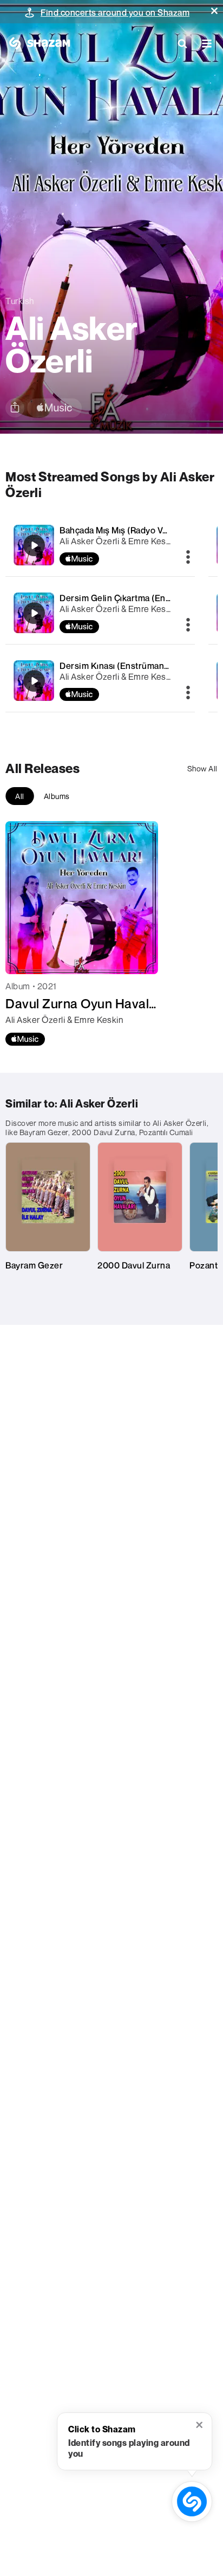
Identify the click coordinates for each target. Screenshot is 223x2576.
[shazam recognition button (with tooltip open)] (192, 2501)
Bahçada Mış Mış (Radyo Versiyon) (128, 530)
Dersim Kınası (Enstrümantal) (118, 666)
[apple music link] (54, 408)
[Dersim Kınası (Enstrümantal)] (100, 681)
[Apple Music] (25, 1039)
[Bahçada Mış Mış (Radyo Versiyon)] (100, 545)
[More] (188, 558)
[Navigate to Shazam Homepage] (38, 43)
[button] (214, 11)
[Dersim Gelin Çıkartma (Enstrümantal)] (100, 613)
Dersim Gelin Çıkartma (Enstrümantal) (135, 598)
